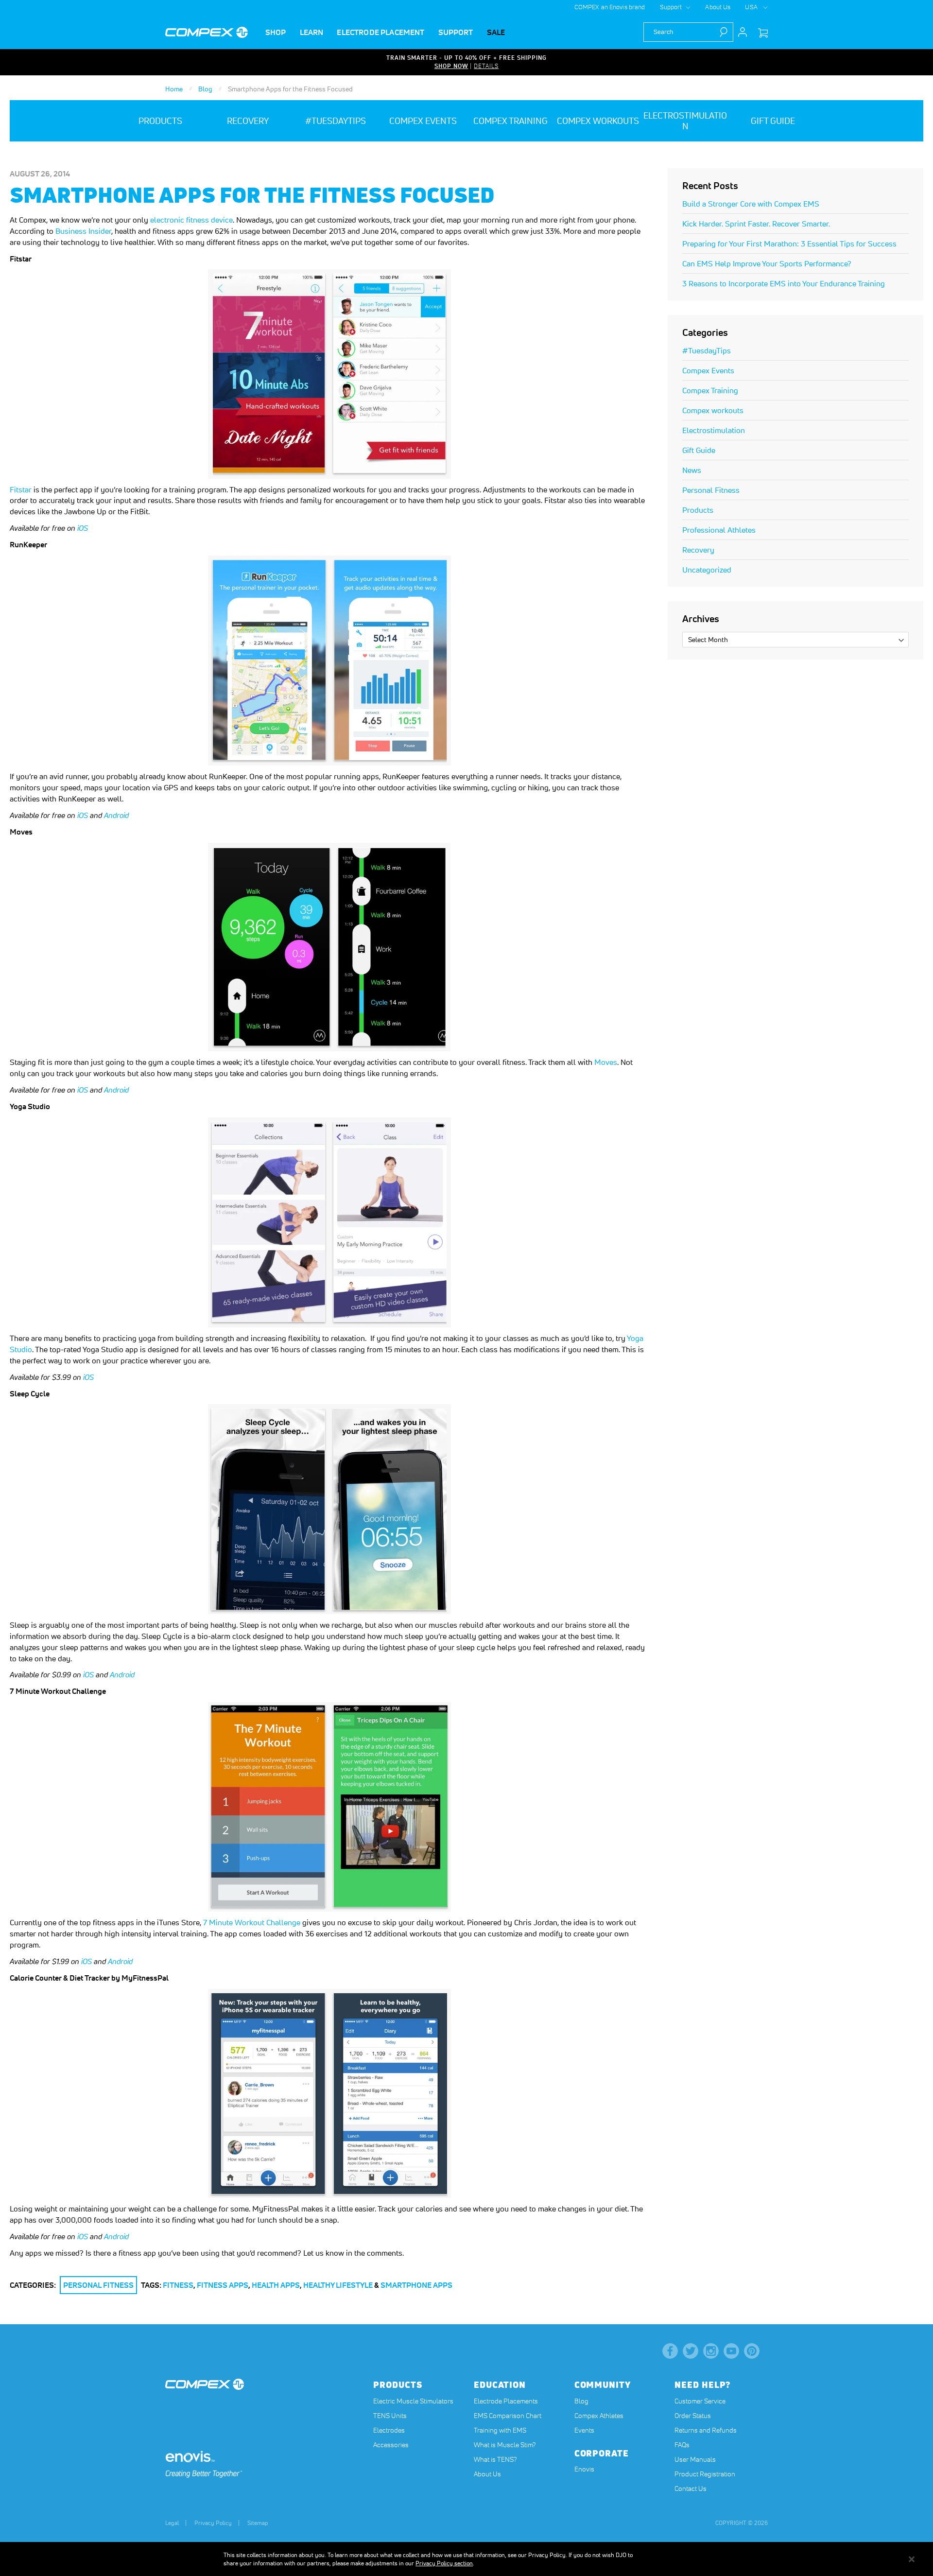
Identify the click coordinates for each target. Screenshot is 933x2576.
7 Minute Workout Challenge (253, 1922)
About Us (718, 7)
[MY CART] (763, 33)
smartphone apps (416, 2285)
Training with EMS (500, 2430)
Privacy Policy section (444, 2563)
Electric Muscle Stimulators (413, 2401)
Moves (606, 1062)
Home (175, 89)
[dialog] (466, 2559)
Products (698, 510)
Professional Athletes (719, 530)
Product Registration (705, 2474)
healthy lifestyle (338, 2285)
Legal (172, 2523)
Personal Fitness (98, 2285)
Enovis (584, 2469)
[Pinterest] (752, 2351)
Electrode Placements (506, 2401)
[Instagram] (711, 2351)
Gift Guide (699, 450)
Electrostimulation (714, 430)
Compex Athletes (599, 2416)
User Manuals (695, 2459)
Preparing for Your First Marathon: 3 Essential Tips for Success (789, 244)
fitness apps (223, 2285)
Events (584, 2430)
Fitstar (21, 489)
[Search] (726, 32)
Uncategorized (707, 570)
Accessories (391, 2445)
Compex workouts (713, 410)
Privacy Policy (213, 2523)
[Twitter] (691, 2351)
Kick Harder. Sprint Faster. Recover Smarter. (756, 224)
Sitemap (258, 2523)
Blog (206, 89)
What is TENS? (495, 2459)
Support (671, 7)
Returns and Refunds (706, 2430)
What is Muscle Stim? (505, 2445)
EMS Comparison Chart (508, 2416)
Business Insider (83, 231)
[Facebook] (670, 2351)
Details (486, 66)
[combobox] (688, 32)
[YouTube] (731, 2351)
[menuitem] (276, 32)
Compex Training (710, 390)
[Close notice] (912, 2559)
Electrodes (389, 2430)
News (692, 470)
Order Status (693, 2416)
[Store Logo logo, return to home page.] (207, 33)
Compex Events (708, 370)
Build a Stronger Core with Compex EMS (751, 204)
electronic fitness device (191, 220)
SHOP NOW (451, 66)
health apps (276, 2285)
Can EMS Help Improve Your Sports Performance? (767, 263)
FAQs (682, 2445)
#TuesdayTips (707, 350)
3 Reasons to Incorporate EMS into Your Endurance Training (784, 283)
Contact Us (691, 2489)
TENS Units (390, 2416)
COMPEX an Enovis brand (610, 7)
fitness (178, 2285)
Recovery (698, 550)
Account (743, 32)
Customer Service (700, 2401)
